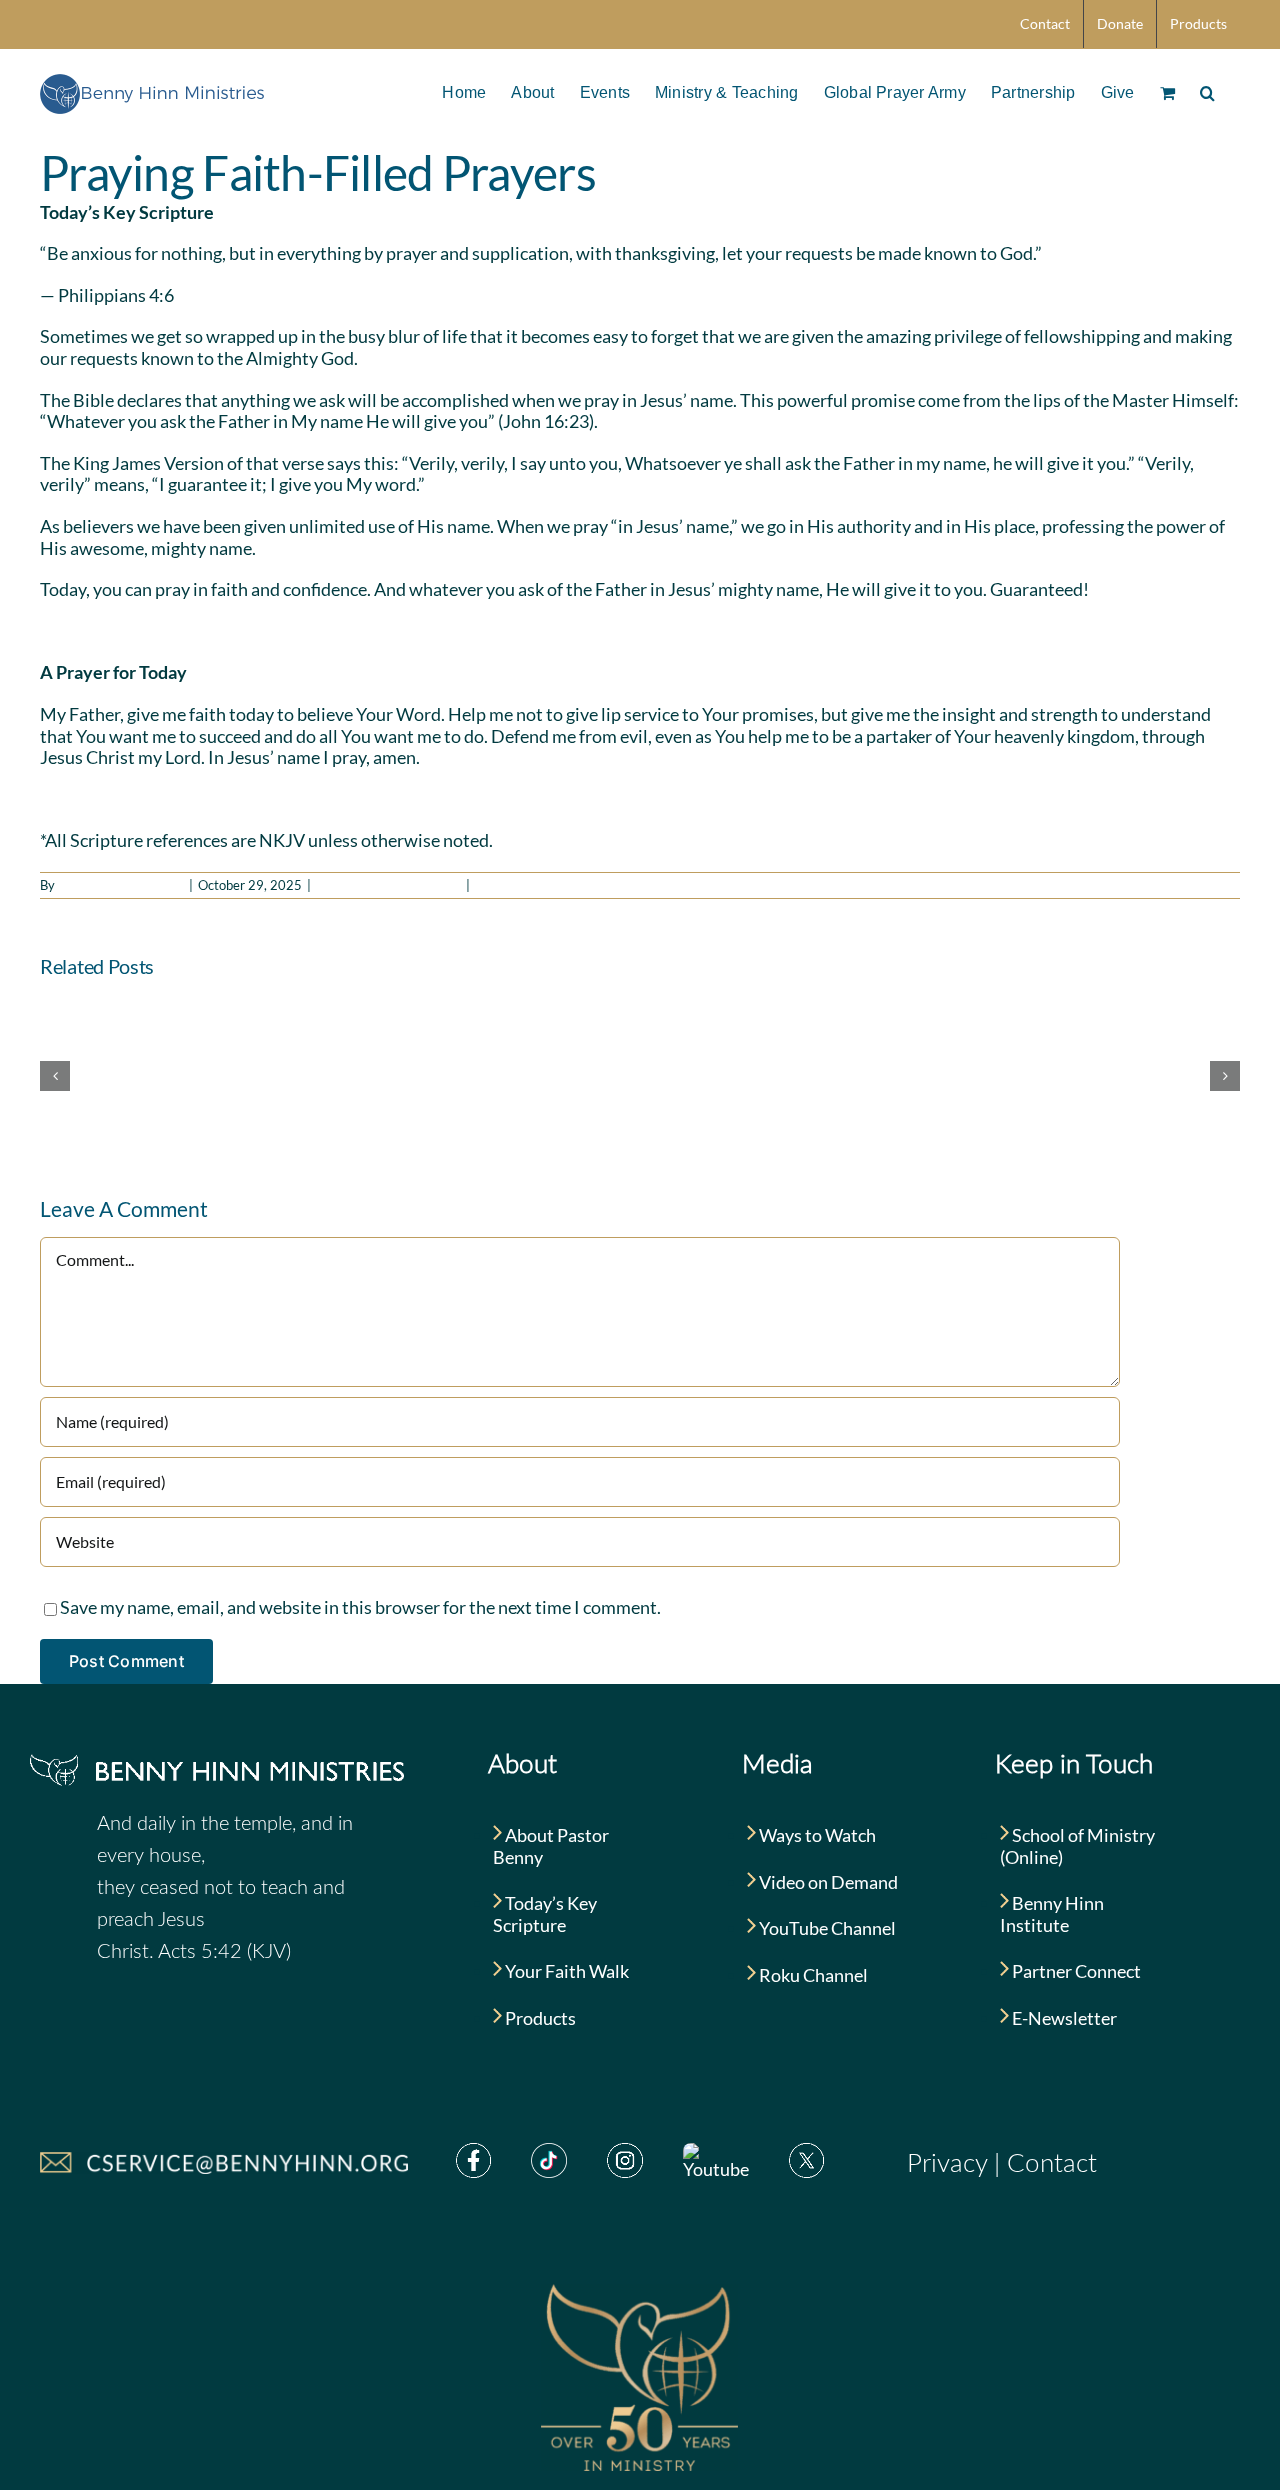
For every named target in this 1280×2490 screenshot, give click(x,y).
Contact (1052, 2164)
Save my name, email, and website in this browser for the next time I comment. (360, 1607)
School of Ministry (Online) (1077, 1846)
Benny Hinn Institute (1052, 1914)
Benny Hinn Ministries (121, 885)
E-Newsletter (1063, 2018)
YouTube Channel (826, 1928)
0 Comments (512, 885)
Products (539, 2018)
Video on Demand (827, 1882)
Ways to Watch (816, 1835)
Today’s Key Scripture (545, 1914)
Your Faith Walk (565, 1971)
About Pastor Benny (551, 1846)
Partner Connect (1075, 1971)
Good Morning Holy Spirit (388, 885)
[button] (1207, 91)
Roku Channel (812, 1975)
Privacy (947, 2164)
